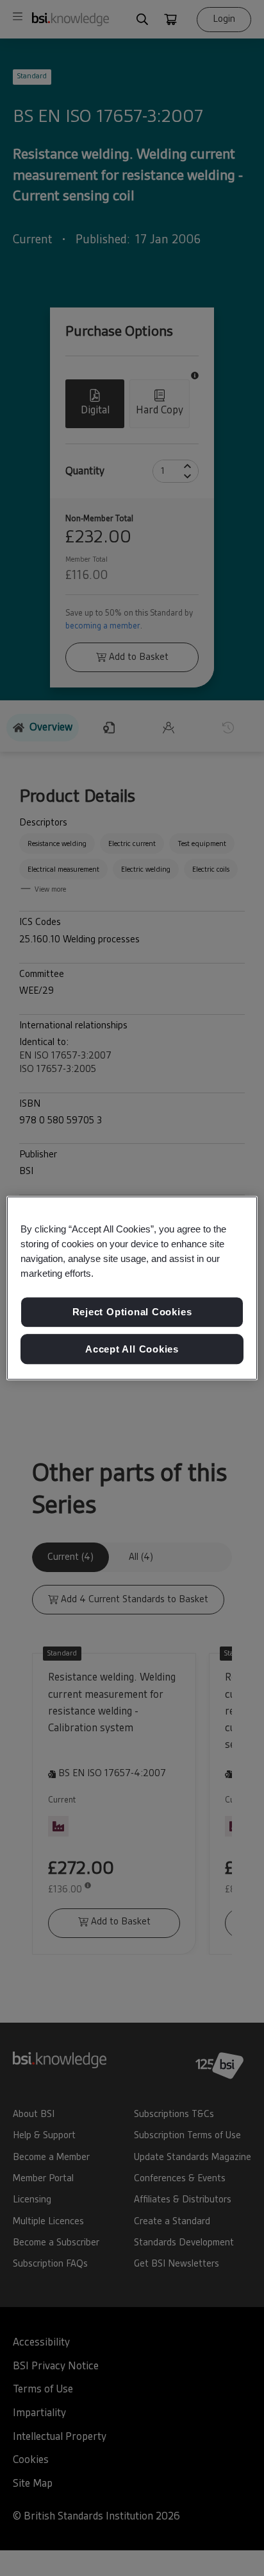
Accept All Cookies (132, 1349)
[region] (132, 1288)
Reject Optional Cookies (132, 1312)
